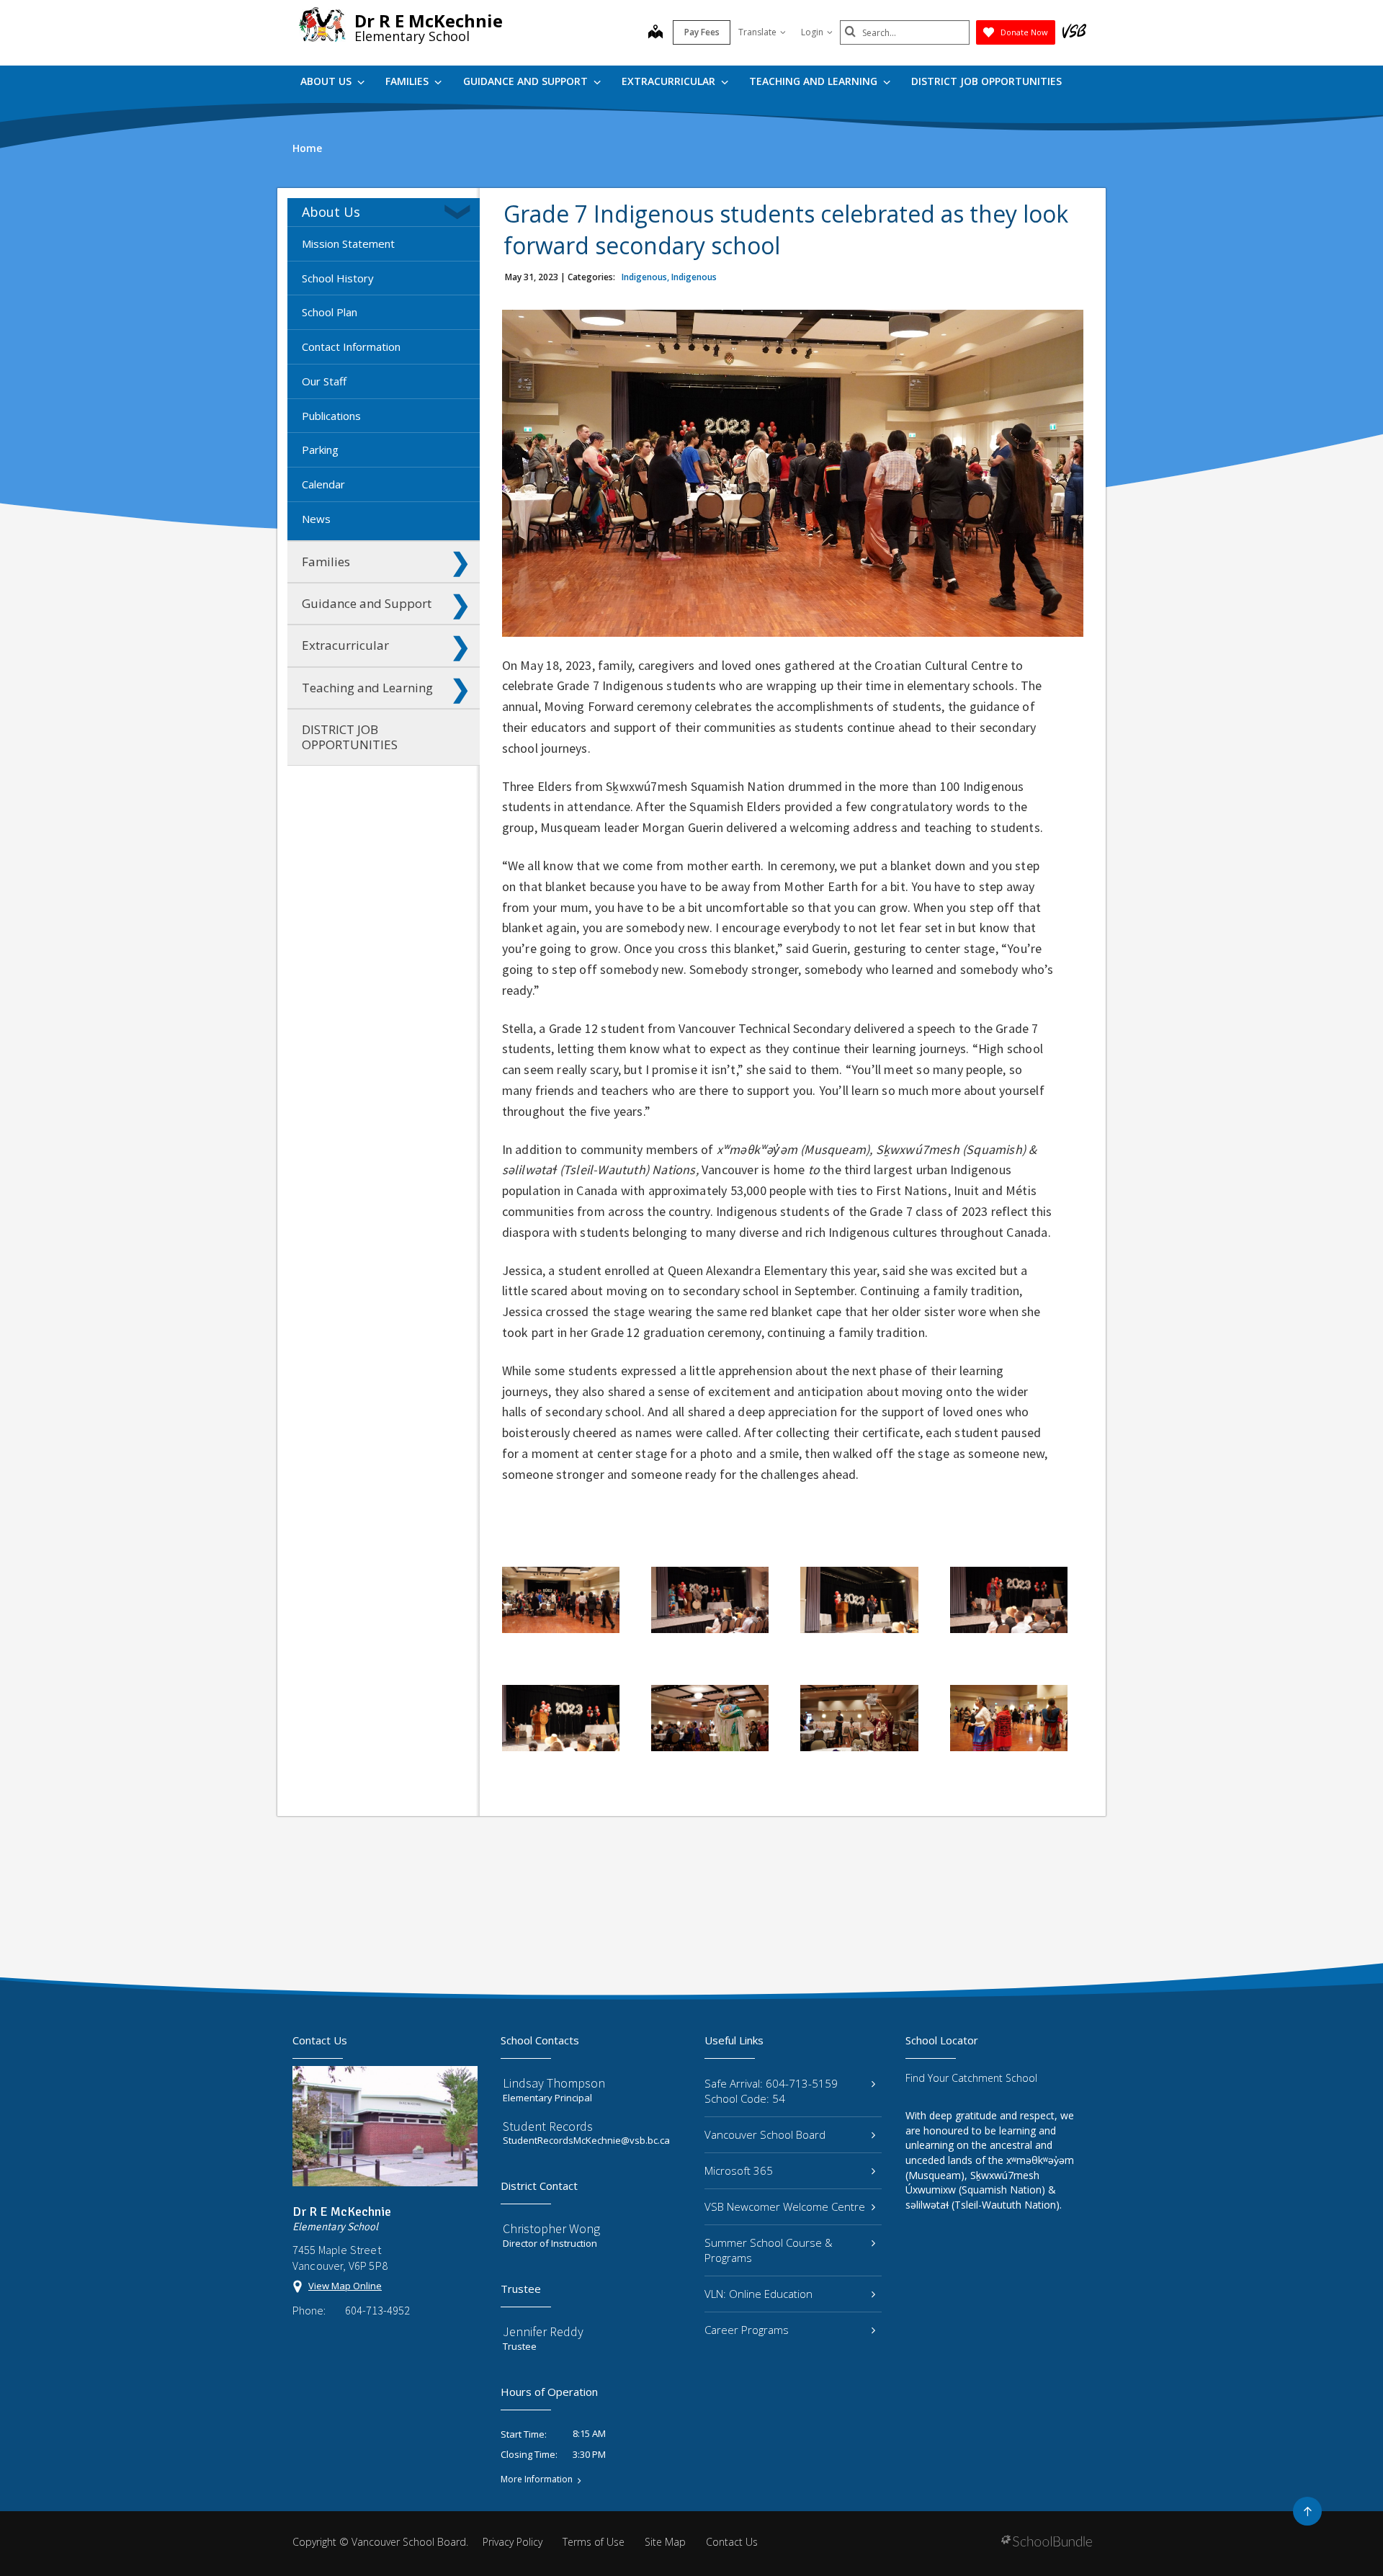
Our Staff (324, 381)
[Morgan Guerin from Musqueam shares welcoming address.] (859, 1600)
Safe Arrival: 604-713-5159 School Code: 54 (771, 2091)
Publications (331, 416)
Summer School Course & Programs (769, 2250)
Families (408, 81)
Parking (320, 450)
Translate (757, 32)
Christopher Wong (551, 2228)
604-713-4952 (377, 2310)
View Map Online (345, 2286)
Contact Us (732, 2542)
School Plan (330, 312)
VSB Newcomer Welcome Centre (785, 2206)
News (316, 519)
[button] (460, 212)
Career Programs (747, 2330)
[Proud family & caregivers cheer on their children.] (859, 1718)
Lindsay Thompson (554, 2083)
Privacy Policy (513, 2542)
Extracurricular (670, 81)
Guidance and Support (527, 81)
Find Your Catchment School (971, 2078)
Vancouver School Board (765, 2134)
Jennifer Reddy (543, 2331)
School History (338, 278)
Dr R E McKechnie (429, 21)
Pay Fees (702, 32)
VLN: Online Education (758, 2294)
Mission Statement (348, 243)
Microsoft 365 (739, 2170)
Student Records (548, 2126)
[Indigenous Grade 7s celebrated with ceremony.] (561, 1600)
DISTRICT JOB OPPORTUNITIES (986, 81)
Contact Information (351, 346)
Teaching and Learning (815, 81)
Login (812, 32)
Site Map (665, 2542)
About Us (327, 81)
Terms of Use (594, 2542)
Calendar (323, 484)
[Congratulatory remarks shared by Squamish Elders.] (710, 1600)
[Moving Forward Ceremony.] (710, 1718)
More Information (537, 2479)
